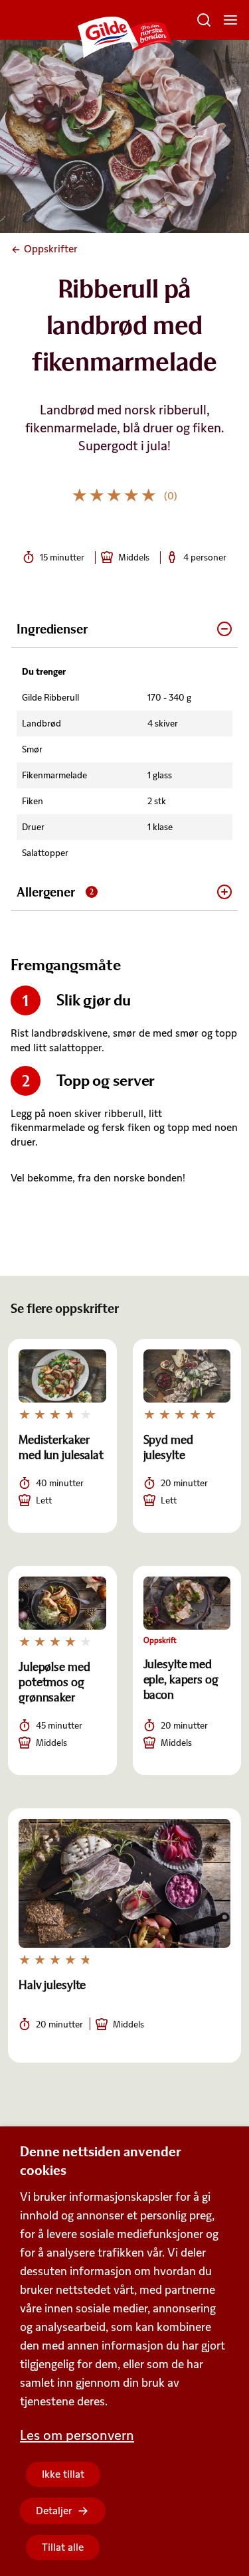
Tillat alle (63, 2547)
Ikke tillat (63, 2474)
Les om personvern (77, 2435)
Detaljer (54, 2511)
